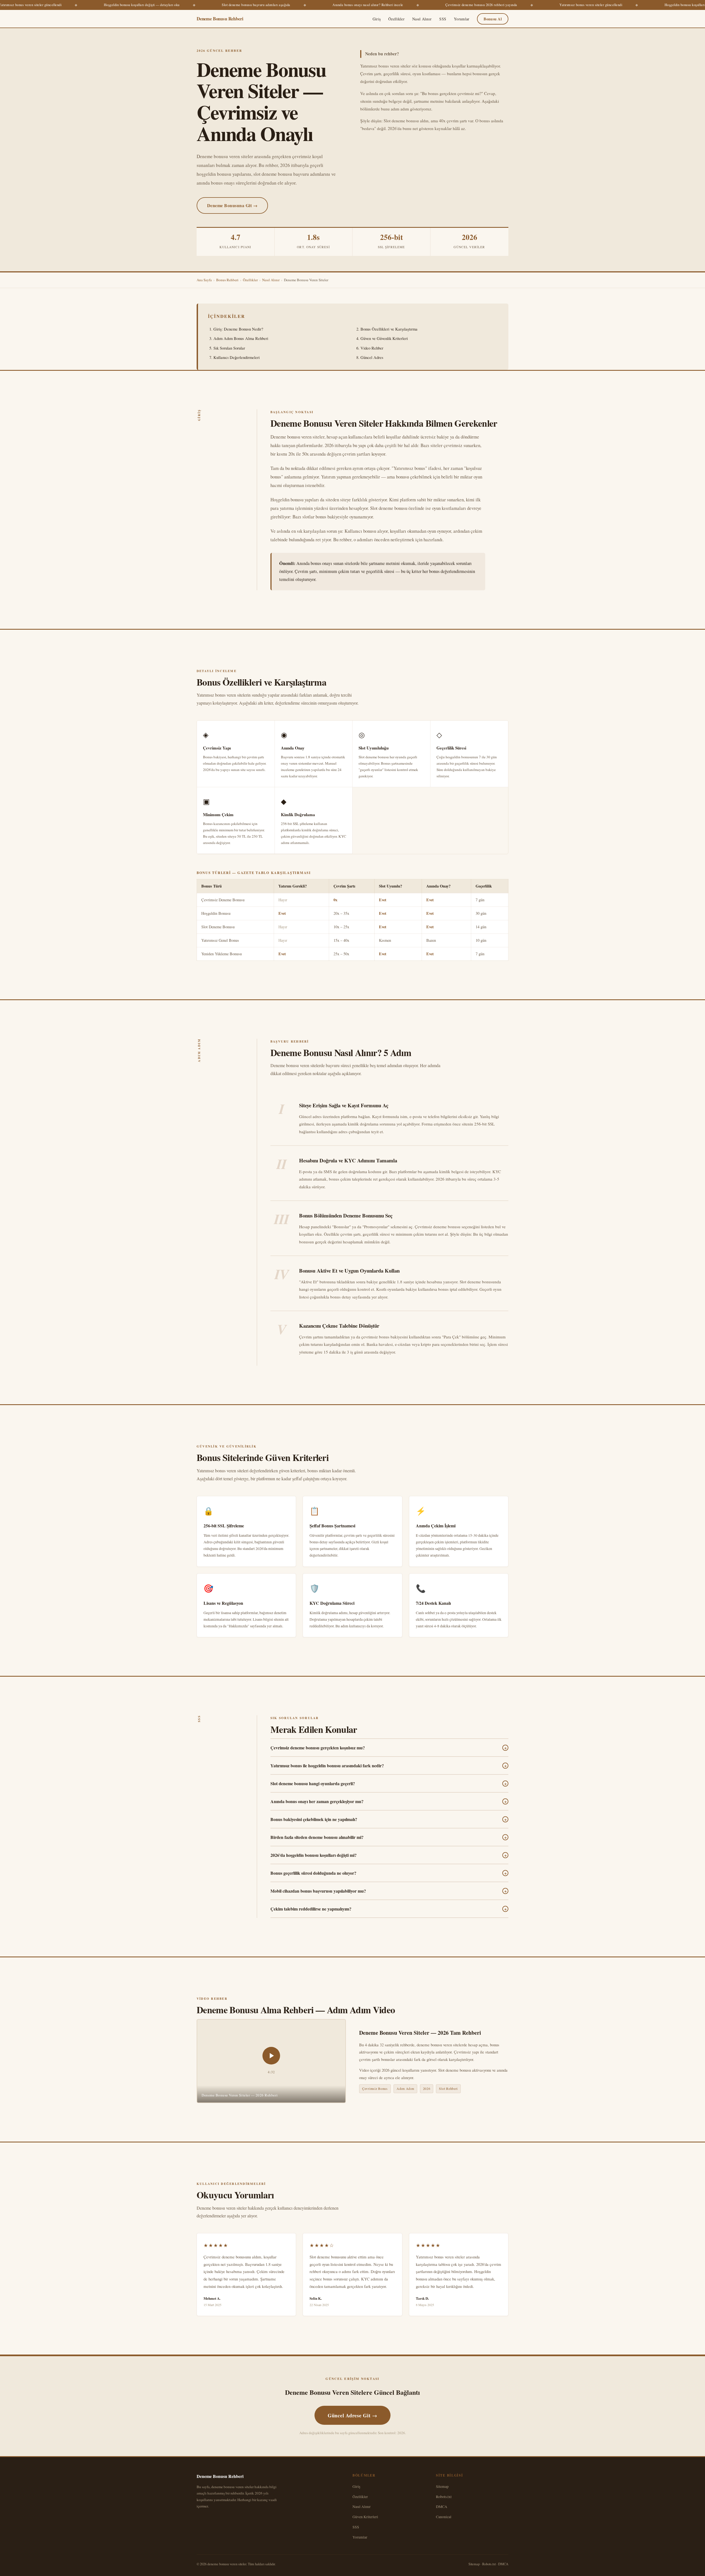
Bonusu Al (493, 19)
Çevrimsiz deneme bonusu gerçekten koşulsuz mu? (389, 1748)
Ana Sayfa (204, 280)
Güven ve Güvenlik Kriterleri (384, 338)
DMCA (442, 2506)
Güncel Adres (372, 357)
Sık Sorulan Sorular (229, 348)
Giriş (377, 19)
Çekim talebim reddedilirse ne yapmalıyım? (389, 1909)
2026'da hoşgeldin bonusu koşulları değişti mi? (389, 1855)
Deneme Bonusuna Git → (232, 205)
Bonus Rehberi (227, 280)
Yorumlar (462, 19)
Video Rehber (372, 348)
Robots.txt (444, 2497)
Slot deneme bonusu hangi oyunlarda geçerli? (389, 1784)
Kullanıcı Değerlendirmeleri (237, 357)
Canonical (444, 2517)
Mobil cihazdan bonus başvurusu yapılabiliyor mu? (389, 1891)
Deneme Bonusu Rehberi (220, 19)
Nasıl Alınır (422, 19)
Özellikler (396, 19)
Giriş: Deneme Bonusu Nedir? (238, 329)
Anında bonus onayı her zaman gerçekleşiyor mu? (389, 1801)
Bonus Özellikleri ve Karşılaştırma (389, 329)
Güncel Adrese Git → (352, 2415)
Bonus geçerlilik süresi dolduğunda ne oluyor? (389, 1873)
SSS (443, 19)
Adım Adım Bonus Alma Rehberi (241, 338)
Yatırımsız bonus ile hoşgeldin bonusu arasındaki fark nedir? (389, 1766)
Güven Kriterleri (365, 2517)
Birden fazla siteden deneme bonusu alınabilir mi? (389, 1837)
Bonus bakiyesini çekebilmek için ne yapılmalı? (389, 1819)
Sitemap (442, 2486)
